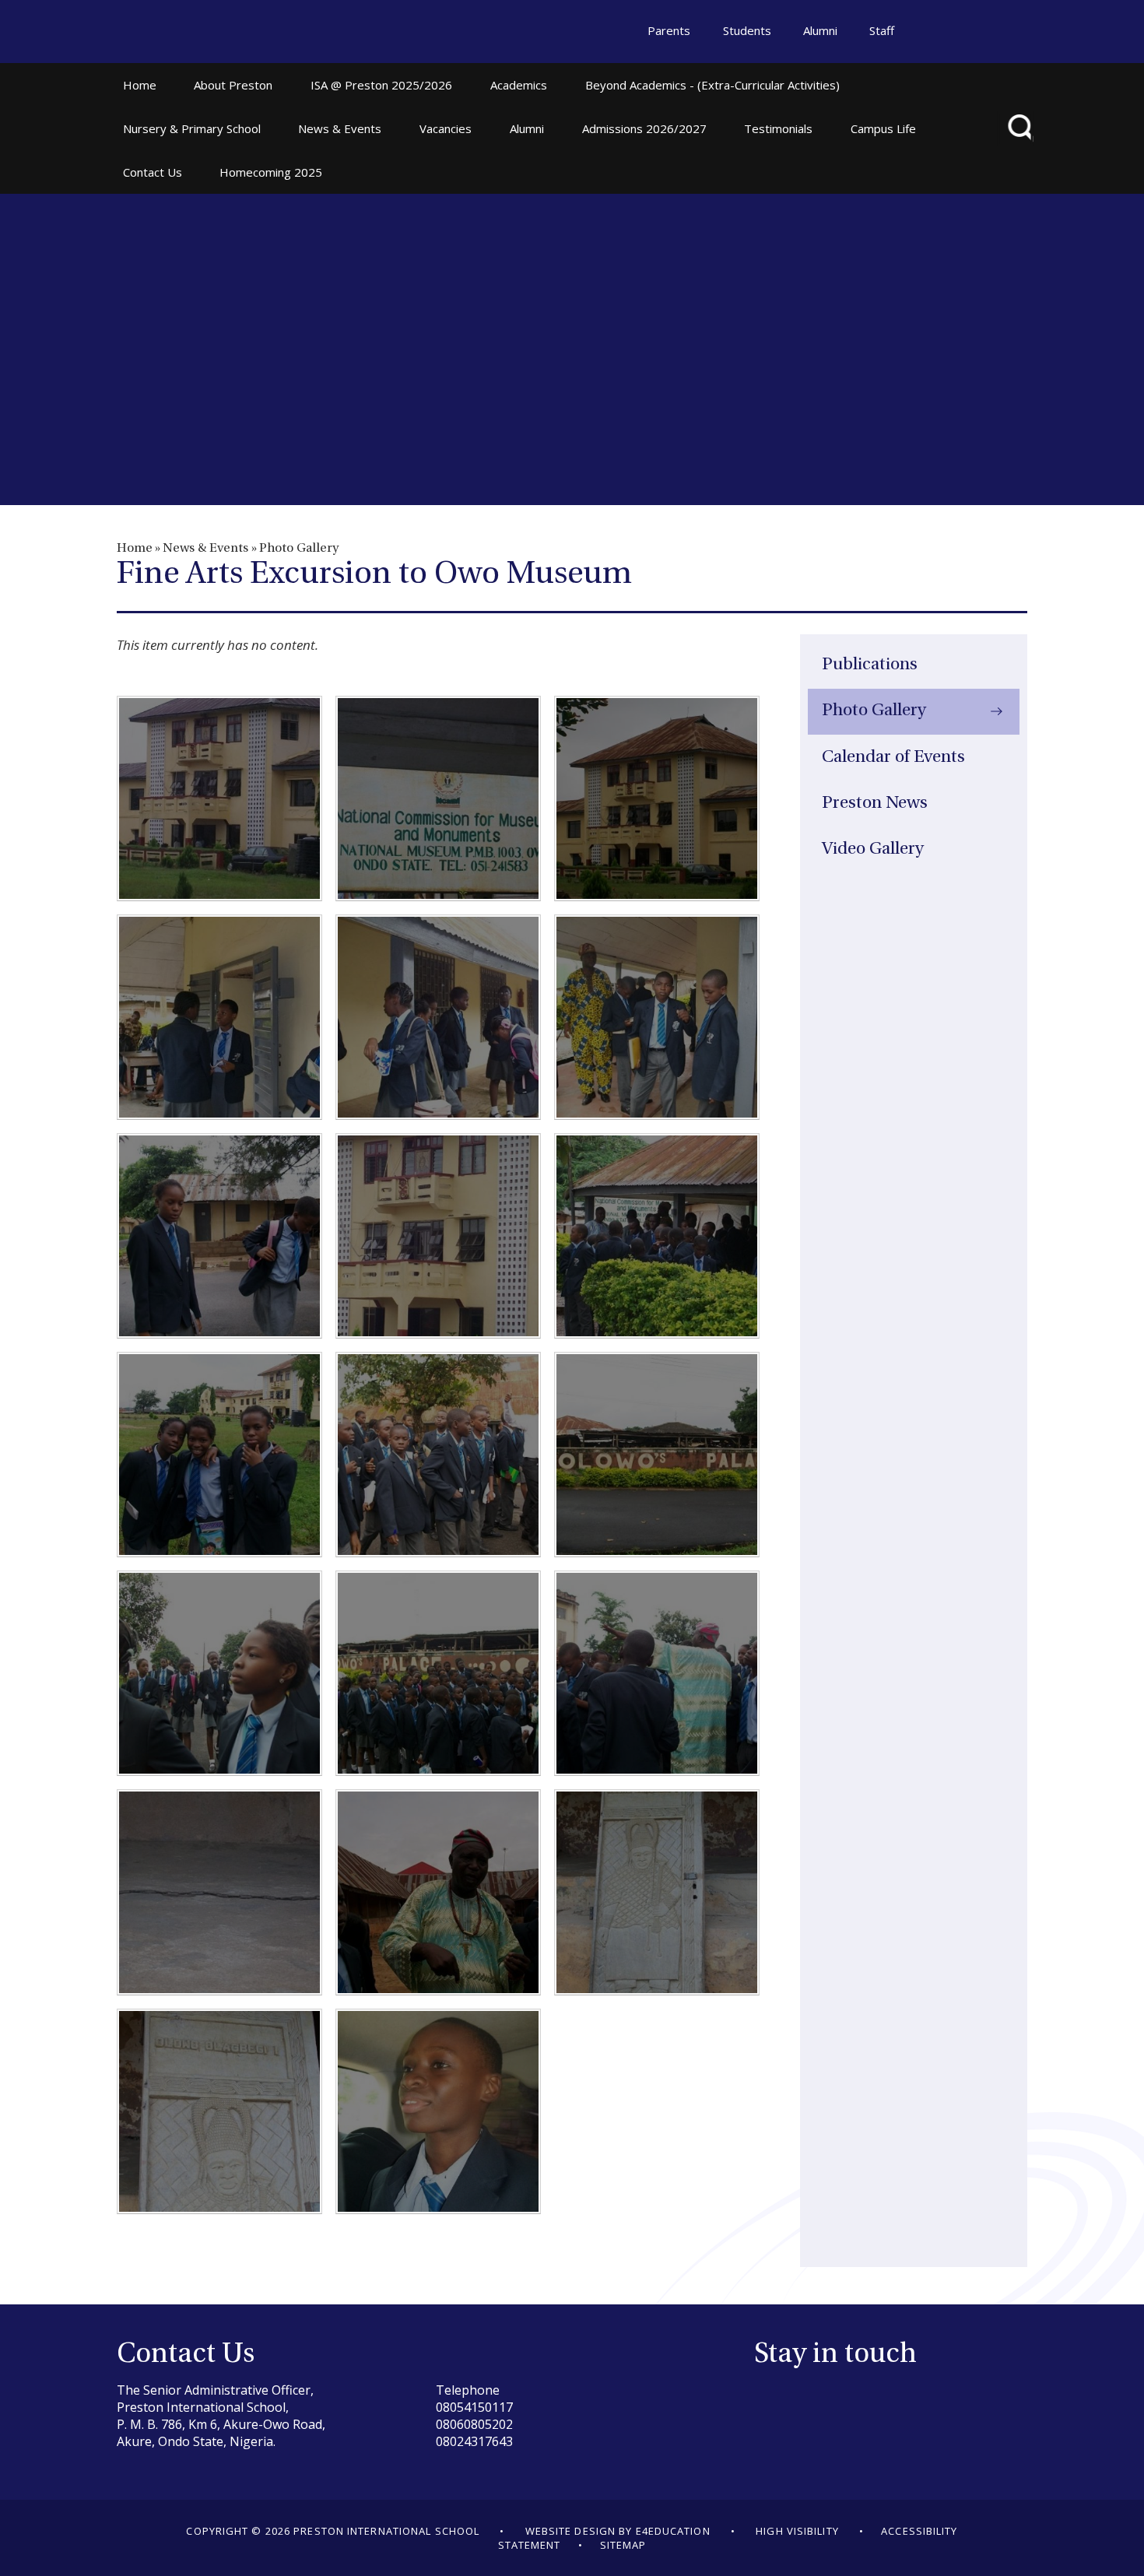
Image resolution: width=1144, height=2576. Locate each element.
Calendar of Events (893, 758)
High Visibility (797, 2531)
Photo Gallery (299, 549)
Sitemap (623, 2545)
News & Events (205, 549)
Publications (870, 665)
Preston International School (190, 33)
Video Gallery (873, 849)
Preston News (875, 804)
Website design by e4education (618, 2531)
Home (135, 549)
